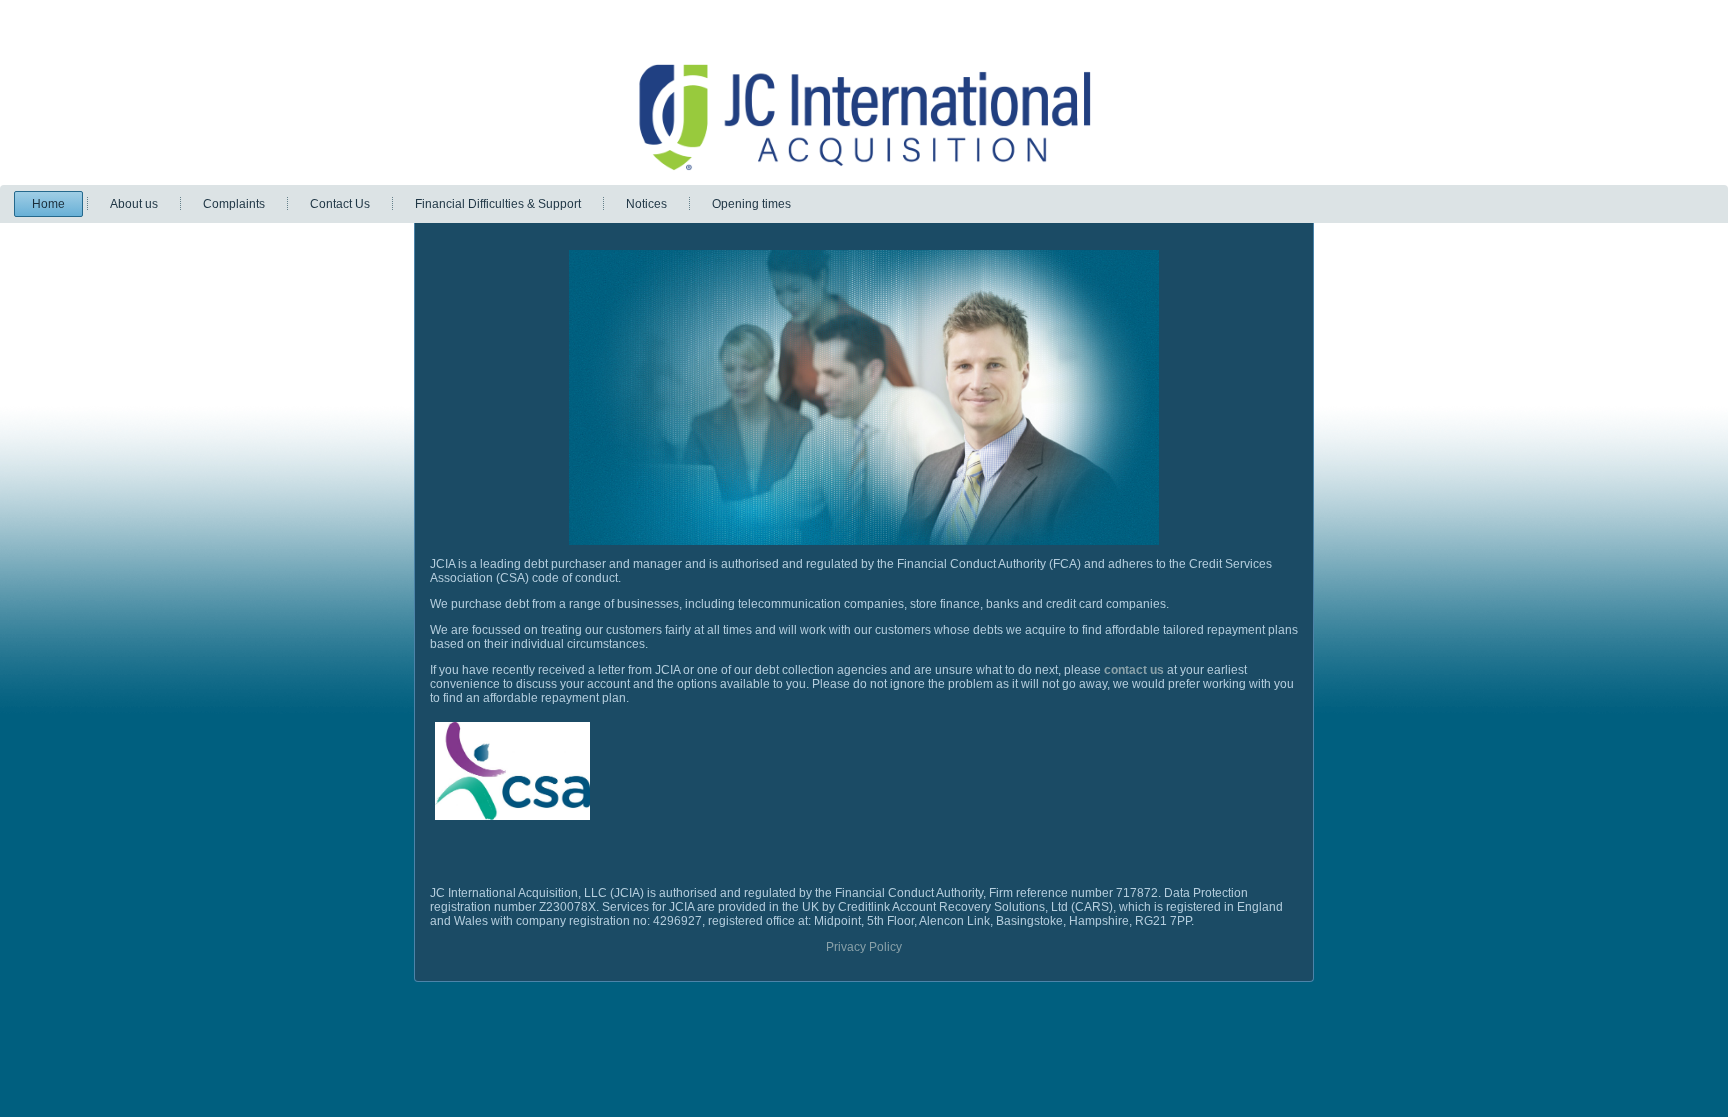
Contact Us (340, 204)
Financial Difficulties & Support (498, 204)
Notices (646, 204)
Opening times (751, 204)
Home (48, 204)
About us (134, 204)
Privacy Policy (864, 947)
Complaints (234, 204)
